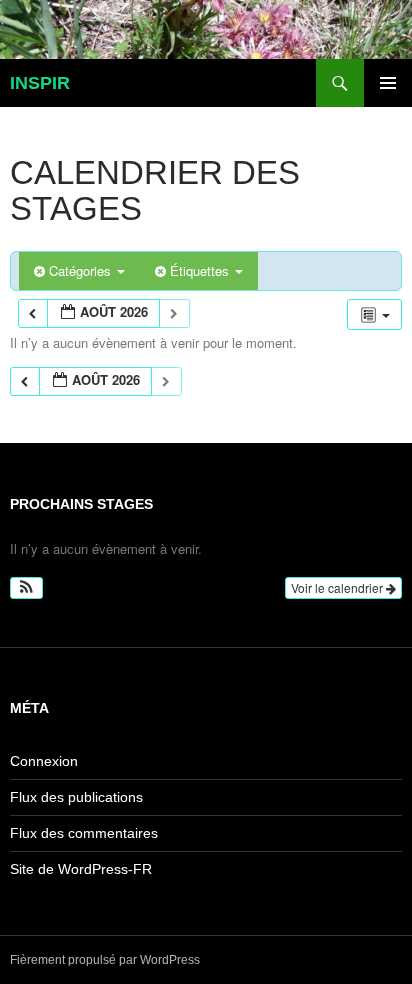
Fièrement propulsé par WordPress (105, 960)
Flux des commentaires (84, 833)
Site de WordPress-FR (81, 869)
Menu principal (388, 83)
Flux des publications (76, 797)
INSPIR (40, 83)
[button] (26, 588)
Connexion (44, 761)
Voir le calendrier (338, 587)
